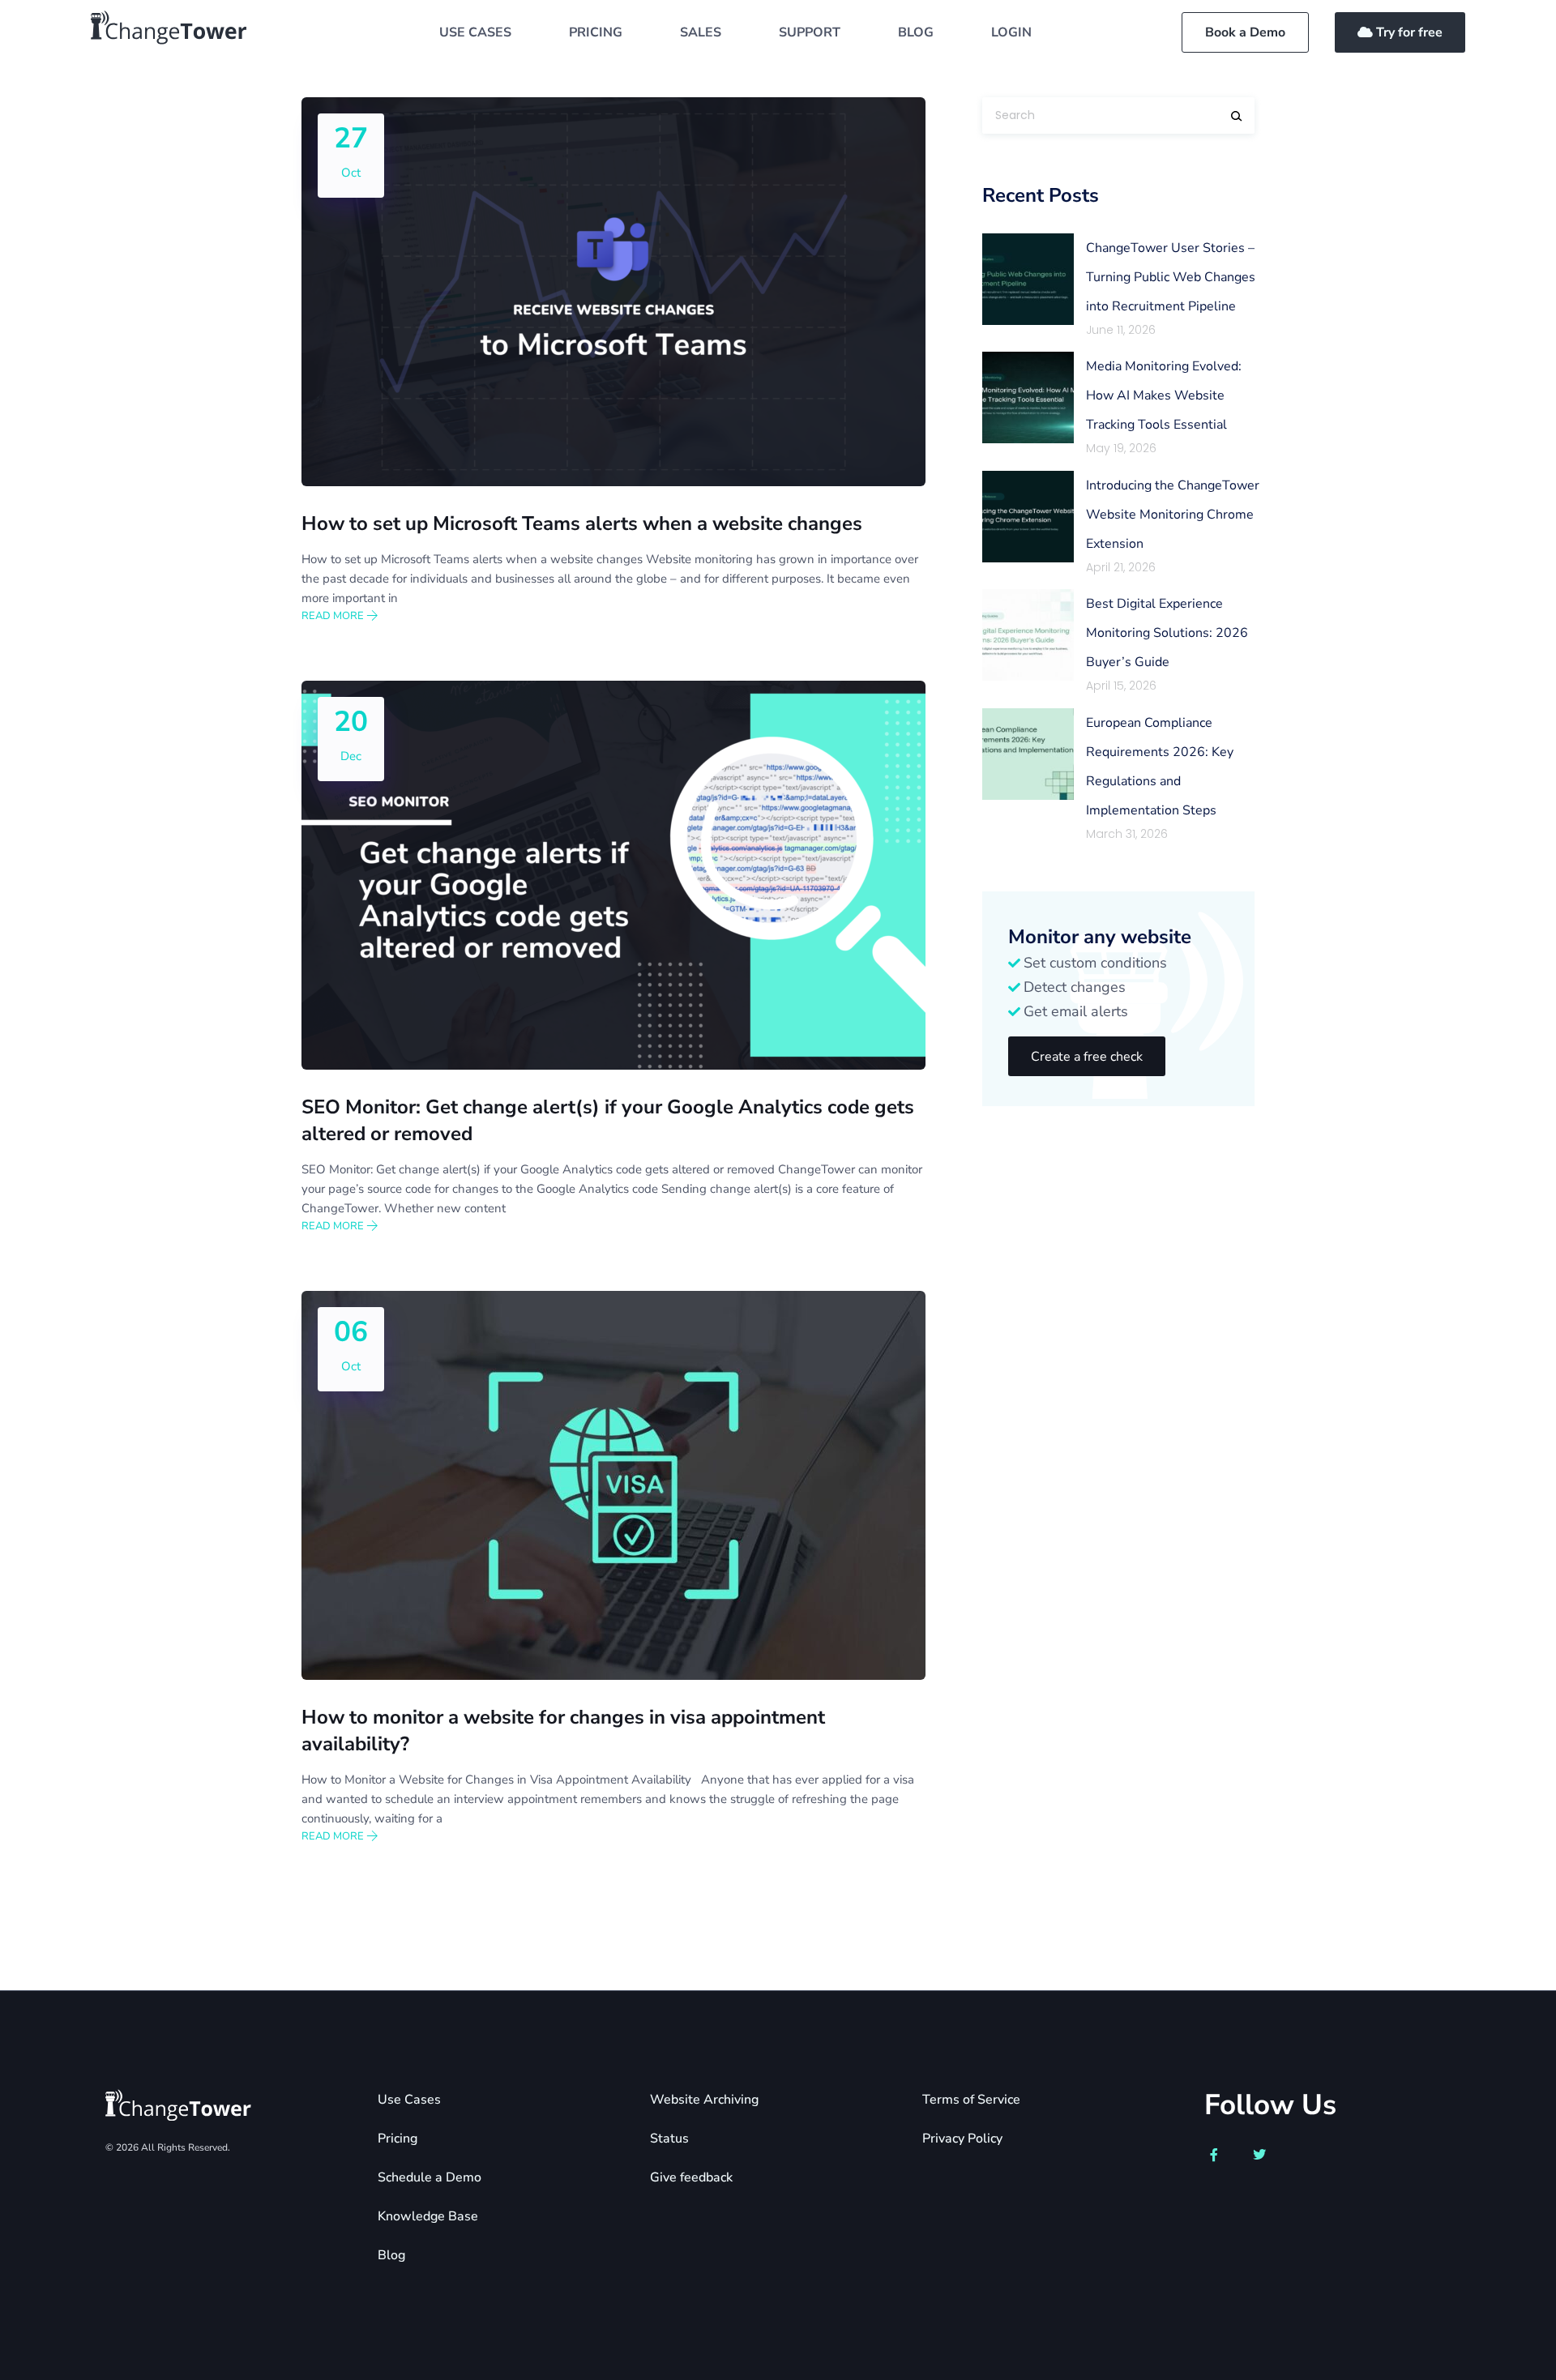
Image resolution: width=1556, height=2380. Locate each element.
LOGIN (1011, 32)
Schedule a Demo (430, 2177)
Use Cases (409, 2100)
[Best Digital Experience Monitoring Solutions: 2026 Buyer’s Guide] (1028, 635)
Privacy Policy (962, 2139)
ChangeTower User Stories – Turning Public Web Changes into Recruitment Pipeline (1171, 277)
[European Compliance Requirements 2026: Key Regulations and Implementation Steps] (1028, 754)
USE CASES (475, 32)
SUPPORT (810, 32)
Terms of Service (971, 2100)
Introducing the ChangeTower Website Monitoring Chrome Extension (1173, 515)
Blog (391, 2255)
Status (669, 2139)
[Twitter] (1259, 2155)
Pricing (398, 2139)
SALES (701, 32)
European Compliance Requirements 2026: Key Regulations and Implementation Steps (1160, 767)
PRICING (596, 32)
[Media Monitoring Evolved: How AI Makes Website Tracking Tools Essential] (1028, 397)
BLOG (916, 32)
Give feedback (691, 2177)
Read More (334, 616)
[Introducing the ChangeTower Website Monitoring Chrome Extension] (1028, 517)
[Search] (1237, 116)
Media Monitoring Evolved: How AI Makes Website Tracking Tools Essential (1164, 395)
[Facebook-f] (1214, 2155)
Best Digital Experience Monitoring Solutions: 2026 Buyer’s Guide (1167, 633)
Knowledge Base (428, 2216)
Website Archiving (704, 2100)
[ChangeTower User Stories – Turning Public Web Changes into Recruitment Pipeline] (1028, 279)
